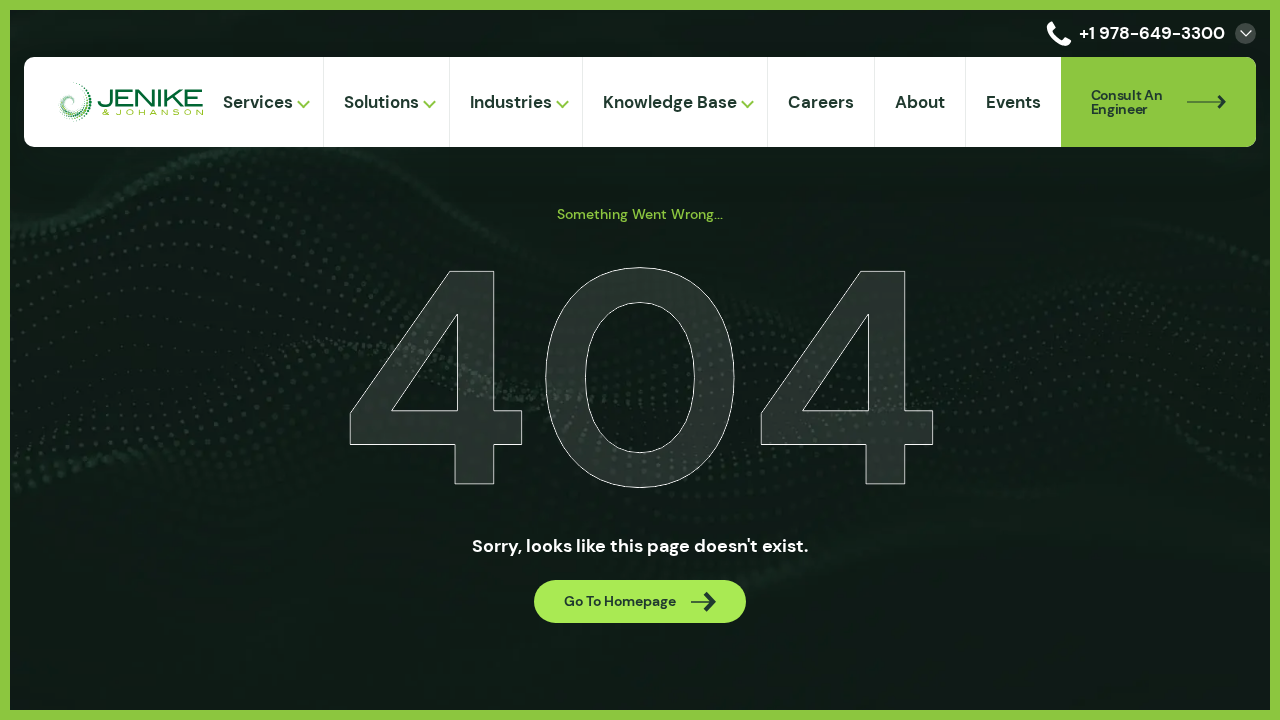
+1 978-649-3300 (1152, 33)
